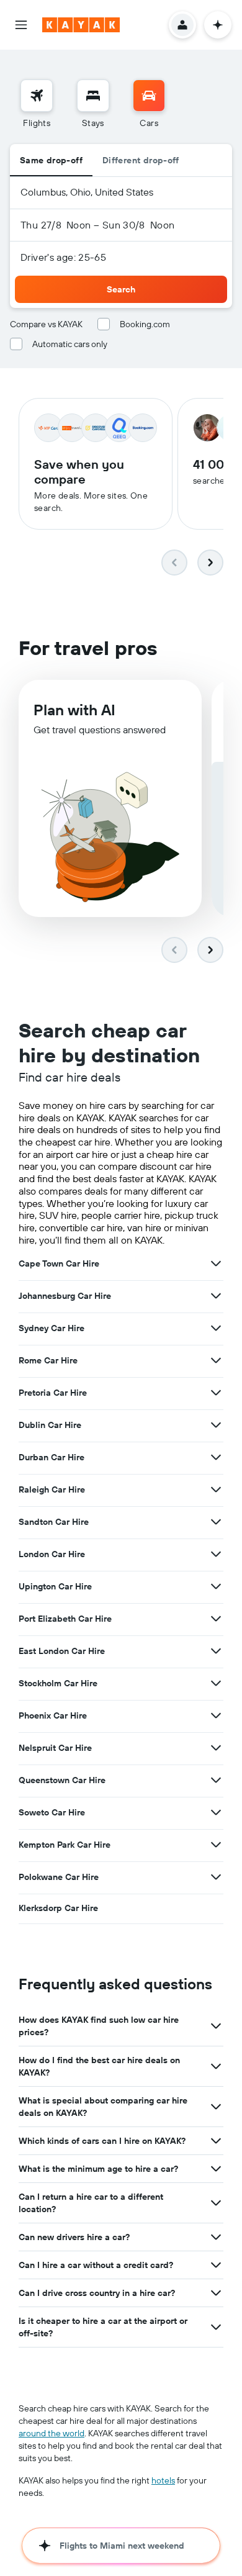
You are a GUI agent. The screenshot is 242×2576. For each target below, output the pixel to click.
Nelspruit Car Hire (55, 1748)
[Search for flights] (37, 96)
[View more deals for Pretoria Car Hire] (216, 1393)
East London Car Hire (62, 1651)
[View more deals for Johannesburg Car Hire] (216, 1296)
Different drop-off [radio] (141, 160)
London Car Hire (52, 1554)
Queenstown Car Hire (62, 1780)
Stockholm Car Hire (58, 1683)
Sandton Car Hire (54, 1522)
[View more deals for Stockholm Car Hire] (216, 1683)
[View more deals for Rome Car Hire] (216, 1360)
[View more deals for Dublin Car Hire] (216, 1425)
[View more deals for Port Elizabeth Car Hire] (216, 1619)
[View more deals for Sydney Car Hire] (216, 1328)
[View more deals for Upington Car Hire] (216, 1586)
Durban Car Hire (52, 1457)
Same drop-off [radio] (51, 160)
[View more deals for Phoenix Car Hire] (216, 1715)
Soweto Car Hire (52, 1812)
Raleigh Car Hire (52, 1489)
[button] (21, 25)
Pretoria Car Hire (53, 1393)
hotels (163, 2480)
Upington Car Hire (55, 1586)
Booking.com (145, 324)
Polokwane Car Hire (59, 1877)
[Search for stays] (93, 96)
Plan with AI (74, 710)
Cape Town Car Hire (59, 1263)
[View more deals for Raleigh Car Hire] (216, 1489)
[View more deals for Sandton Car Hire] (216, 1522)
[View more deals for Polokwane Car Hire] (216, 1877)
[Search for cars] (149, 96)
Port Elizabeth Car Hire (65, 1619)
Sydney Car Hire (52, 1328)
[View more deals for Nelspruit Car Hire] (216, 1748)
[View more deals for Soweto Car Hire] (216, 1812)
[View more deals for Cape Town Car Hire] (216, 1263)
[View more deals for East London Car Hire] (216, 1651)
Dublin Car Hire (50, 1425)
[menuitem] (37, 104)
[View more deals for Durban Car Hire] (216, 1457)
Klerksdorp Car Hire (58, 1908)
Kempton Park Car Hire (65, 1845)
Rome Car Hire (48, 1360)
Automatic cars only (70, 344)
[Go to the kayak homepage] (81, 25)
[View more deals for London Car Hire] (216, 1554)
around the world (52, 2433)
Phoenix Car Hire (53, 1715)
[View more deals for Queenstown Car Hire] (216, 1780)
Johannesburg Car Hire (65, 1296)
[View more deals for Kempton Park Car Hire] (216, 1845)
